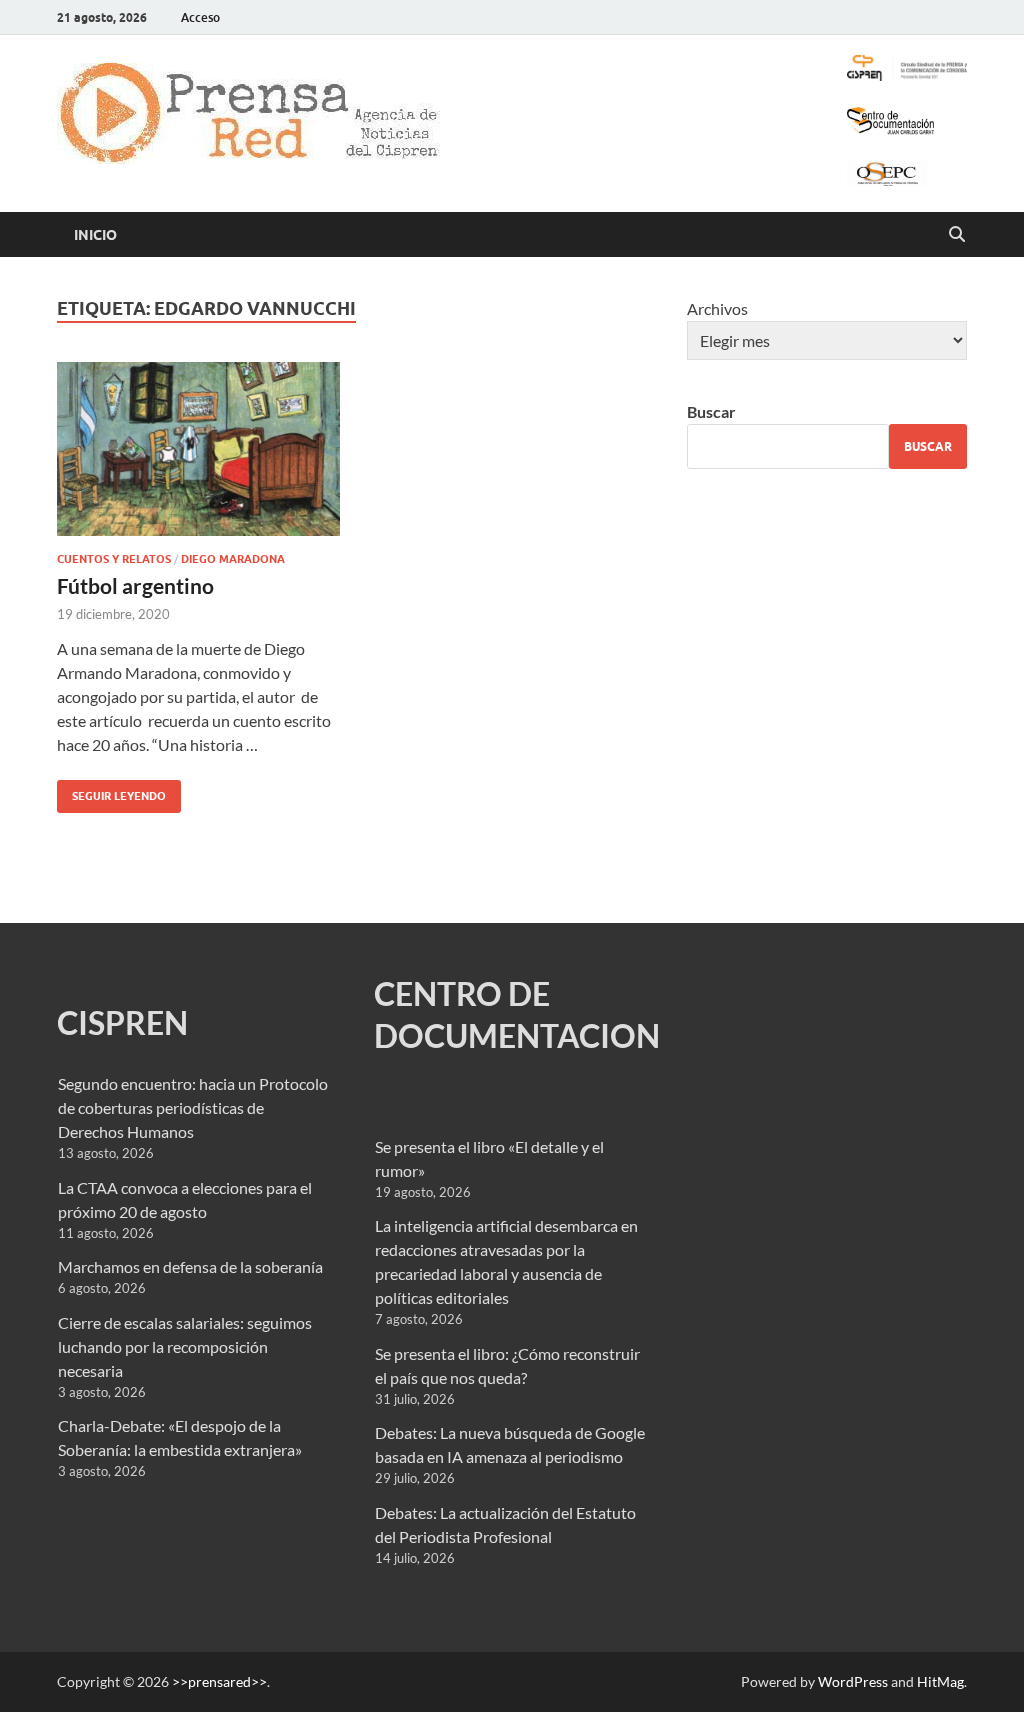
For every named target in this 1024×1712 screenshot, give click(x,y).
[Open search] (957, 235)
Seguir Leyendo (111, 791)
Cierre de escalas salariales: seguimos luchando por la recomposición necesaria (185, 1346)
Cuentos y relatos (114, 559)
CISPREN (122, 1022)
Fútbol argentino (135, 585)
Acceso (200, 17)
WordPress (853, 1681)
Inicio (95, 235)
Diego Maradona (233, 559)
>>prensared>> (219, 1681)
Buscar (711, 411)
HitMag (940, 1681)
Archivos (717, 308)
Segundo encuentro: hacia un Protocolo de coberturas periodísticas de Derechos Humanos (193, 1107)
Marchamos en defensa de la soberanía (190, 1266)
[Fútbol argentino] (198, 449)
